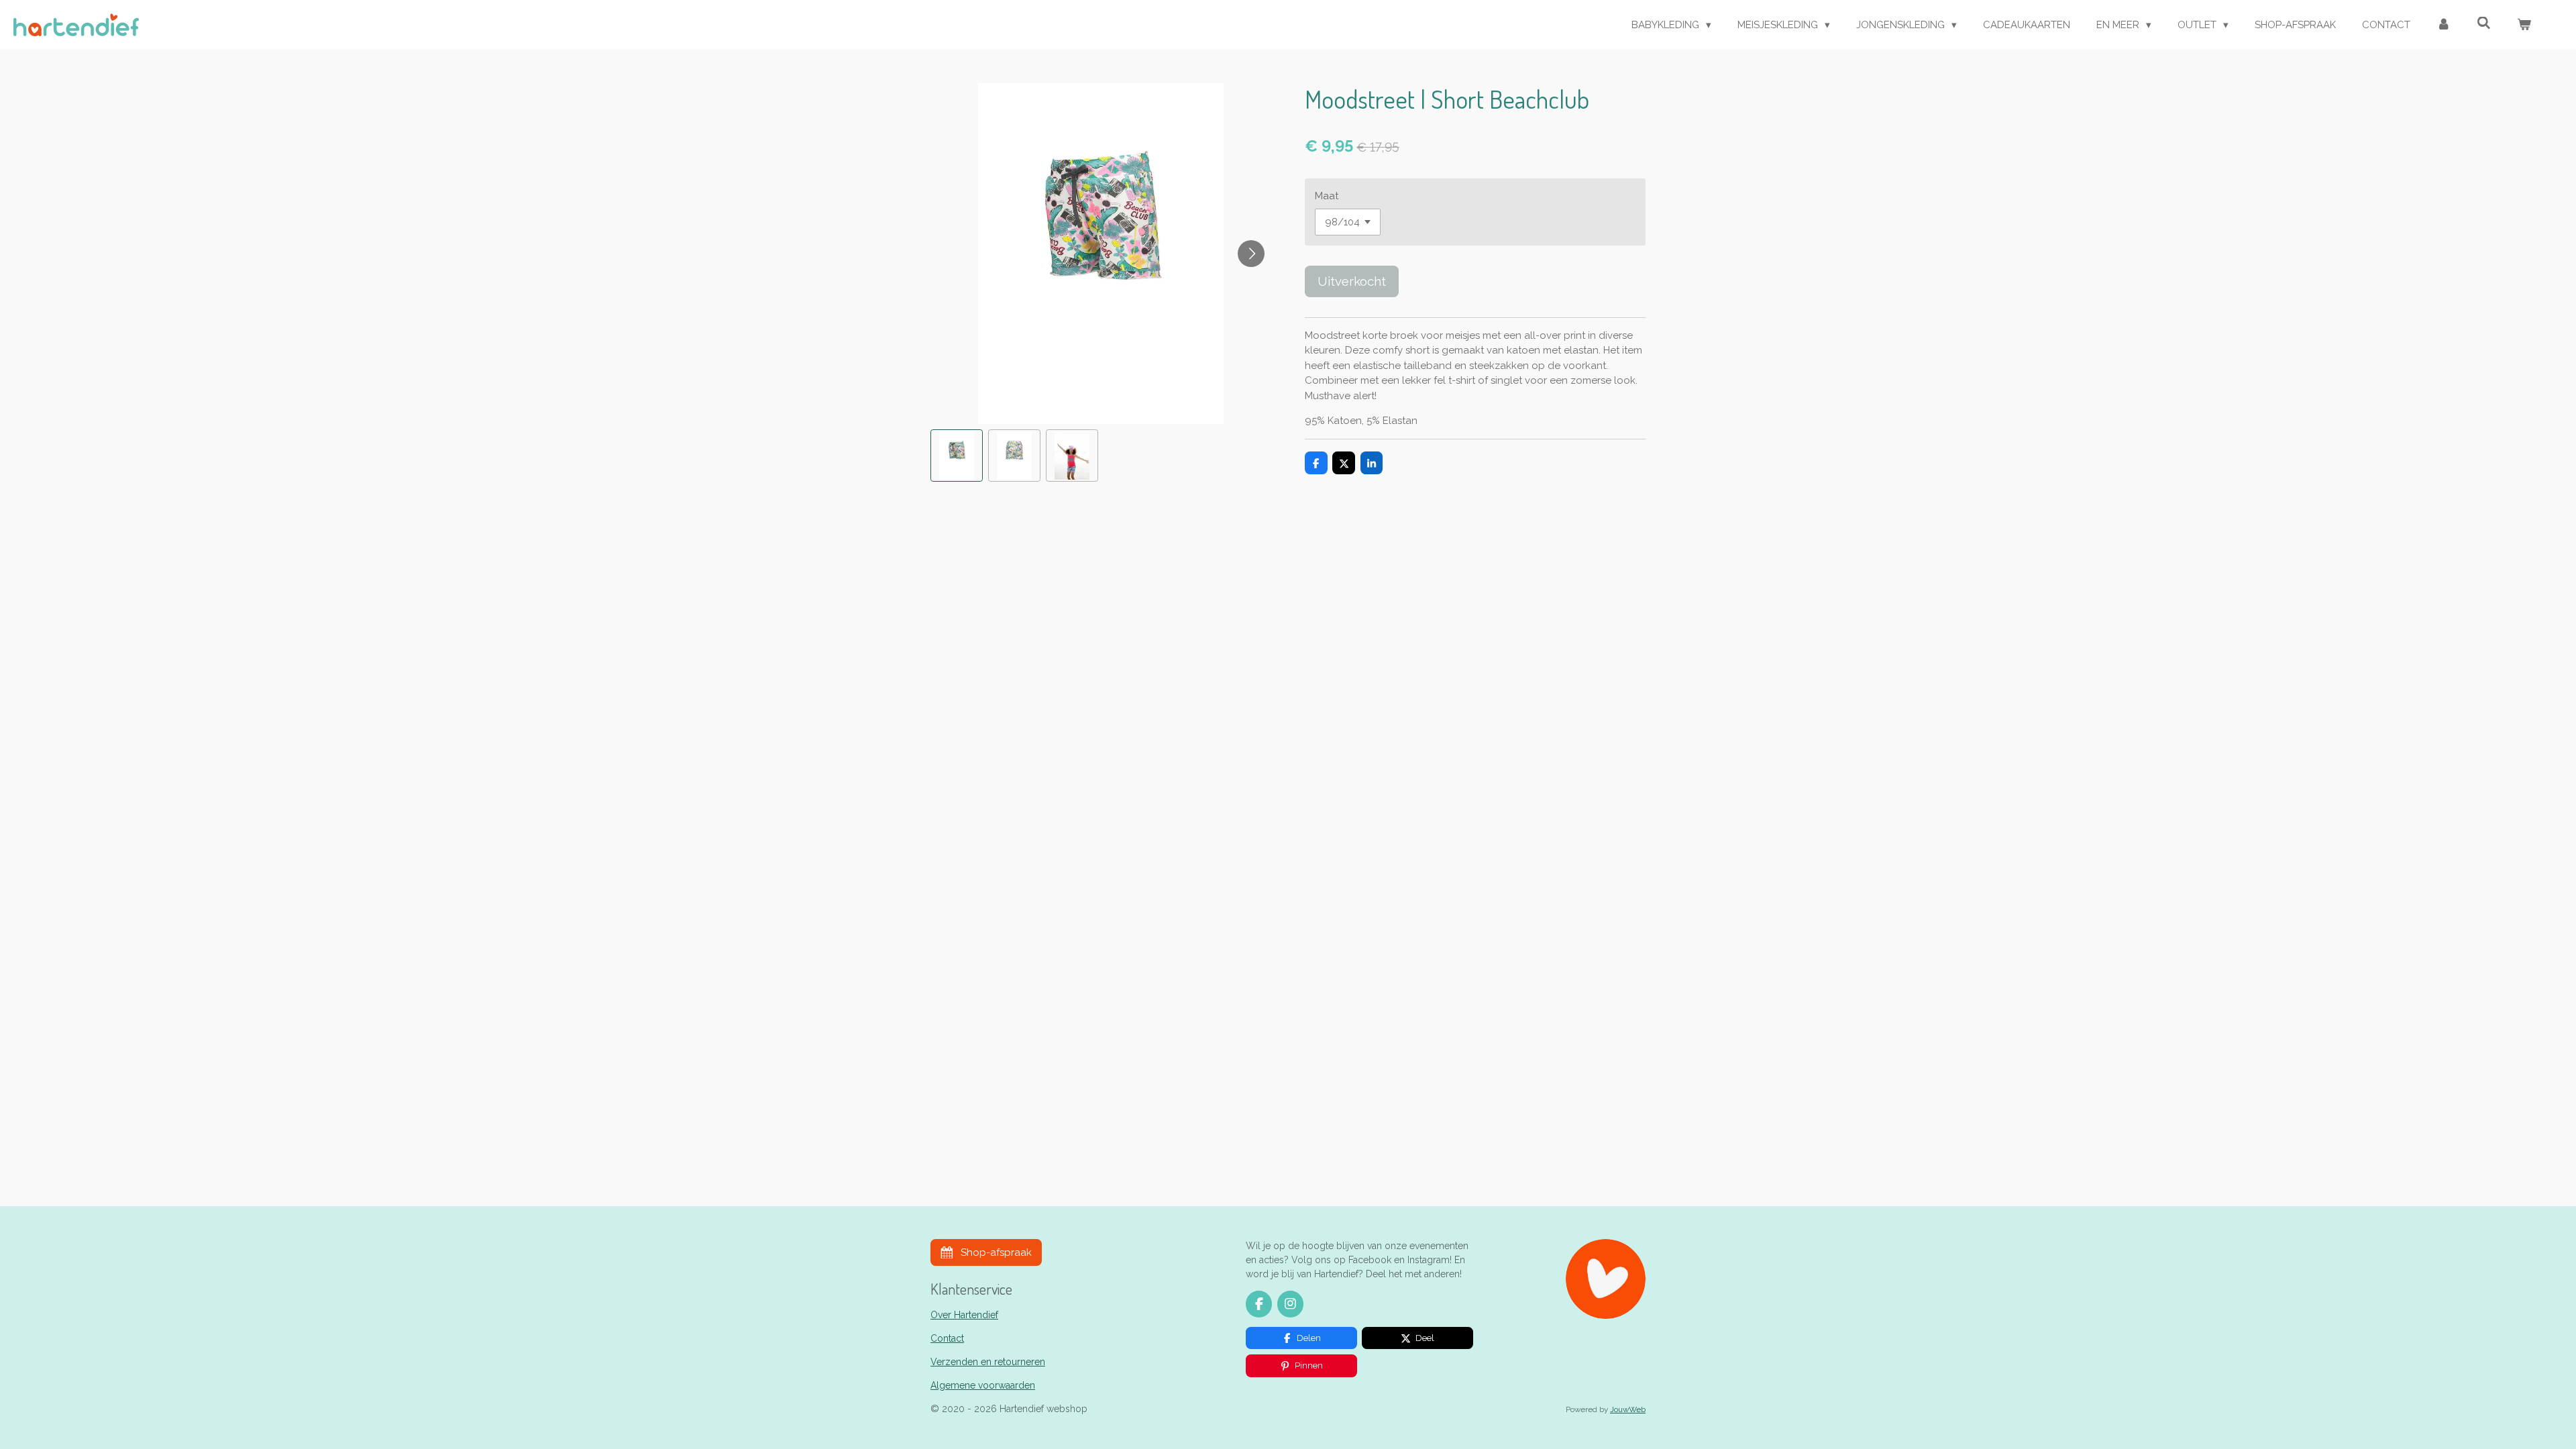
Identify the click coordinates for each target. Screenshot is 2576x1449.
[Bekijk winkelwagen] (2524, 25)
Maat (1327, 196)
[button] (957, 455)
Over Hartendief (964, 1315)
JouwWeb (1628, 1409)
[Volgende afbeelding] (1251, 254)
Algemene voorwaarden (983, 1385)
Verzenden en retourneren (988, 1362)
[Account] (2444, 25)
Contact (947, 1338)
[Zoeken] (2484, 23)
